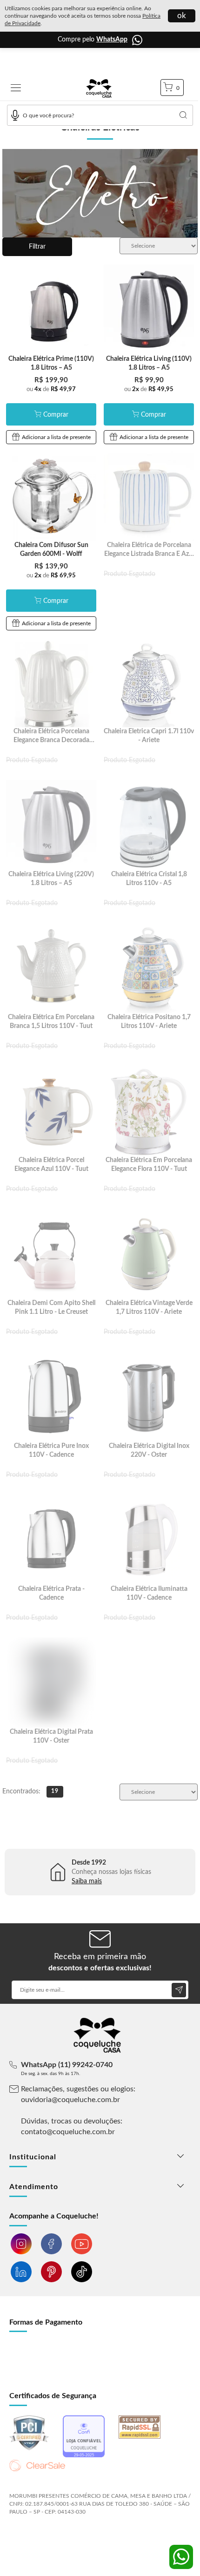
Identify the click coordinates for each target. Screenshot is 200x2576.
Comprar (56, 415)
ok (182, 16)
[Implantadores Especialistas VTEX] (83, 2537)
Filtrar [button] (37, 247)
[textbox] (100, 115)
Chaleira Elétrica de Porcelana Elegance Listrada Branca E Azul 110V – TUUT (149, 554)
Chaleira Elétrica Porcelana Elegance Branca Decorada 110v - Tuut (51, 740)
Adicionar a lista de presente (56, 437)
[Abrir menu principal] (16, 89)
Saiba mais (87, 1881)
